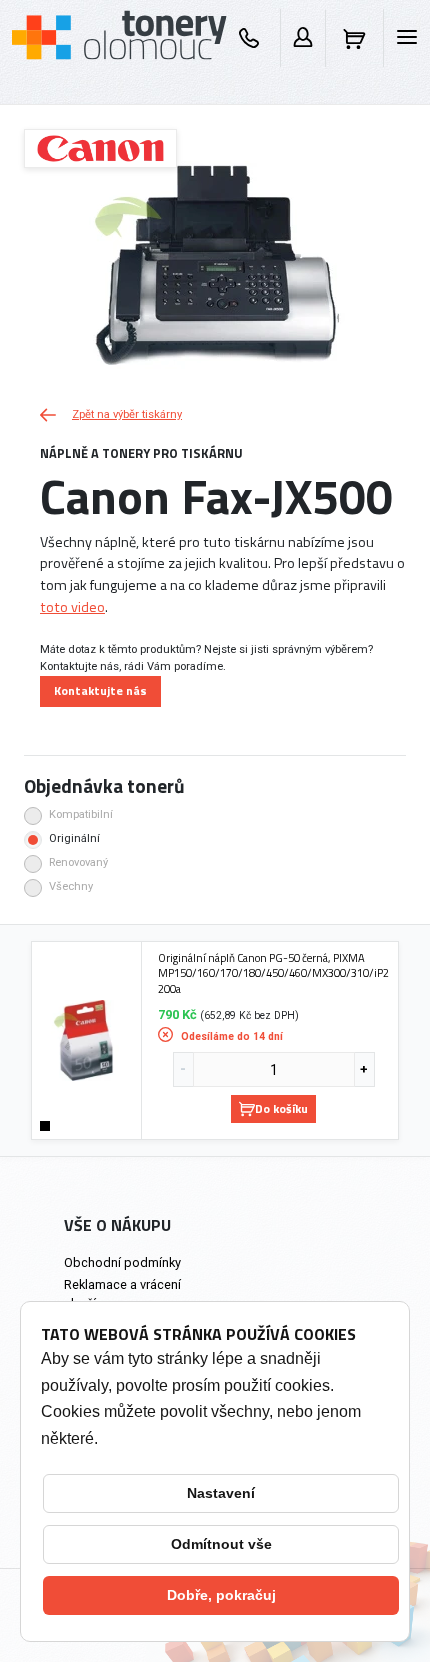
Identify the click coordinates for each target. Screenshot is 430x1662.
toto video (72, 607)
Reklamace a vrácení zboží (122, 1294)
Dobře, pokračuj (221, 1595)
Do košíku (281, 1108)
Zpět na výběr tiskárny (127, 414)
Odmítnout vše (221, 1544)
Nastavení (221, 1493)
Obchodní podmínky (122, 1262)
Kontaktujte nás (100, 690)
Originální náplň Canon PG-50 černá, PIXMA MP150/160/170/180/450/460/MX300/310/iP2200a (273, 973)
